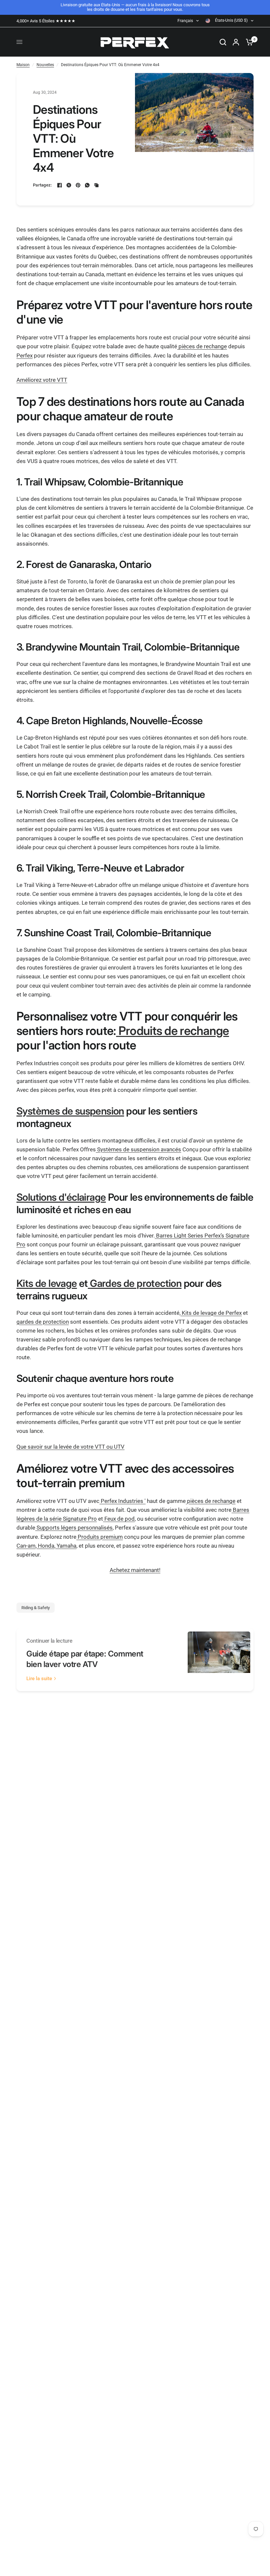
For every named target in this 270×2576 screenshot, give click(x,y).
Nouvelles (45, 65)
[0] (248, 42)
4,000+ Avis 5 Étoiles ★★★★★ (46, 21)
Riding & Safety (36, 1608)
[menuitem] (48, 21)
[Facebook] (60, 185)
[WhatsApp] (87, 185)
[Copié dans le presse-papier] (96, 185)
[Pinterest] (78, 185)
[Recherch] (223, 42)
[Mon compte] (236, 42)
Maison (23, 65)
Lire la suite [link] (39, 1679)
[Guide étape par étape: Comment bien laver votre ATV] (219, 1660)
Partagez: (42, 185)
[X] (69, 185)
